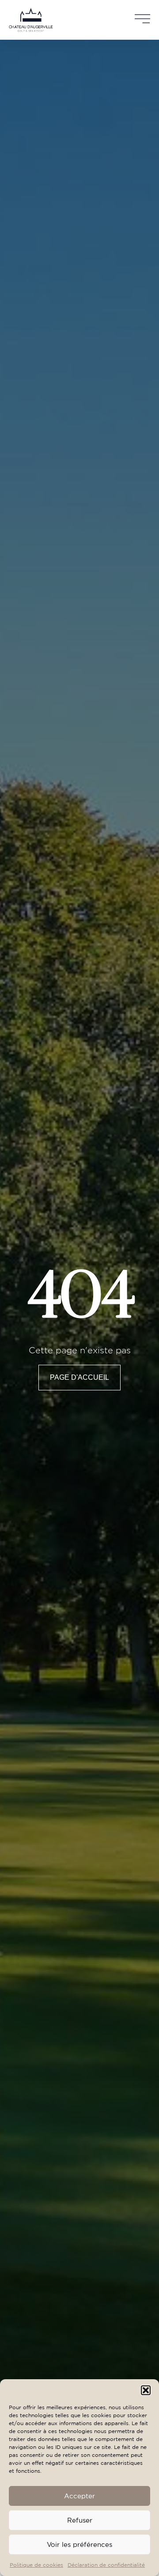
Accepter (79, 2496)
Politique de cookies (36, 2565)
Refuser (80, 2520)
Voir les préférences (79, 2544)
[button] (146, 2390)
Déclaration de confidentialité (106, 2565)
